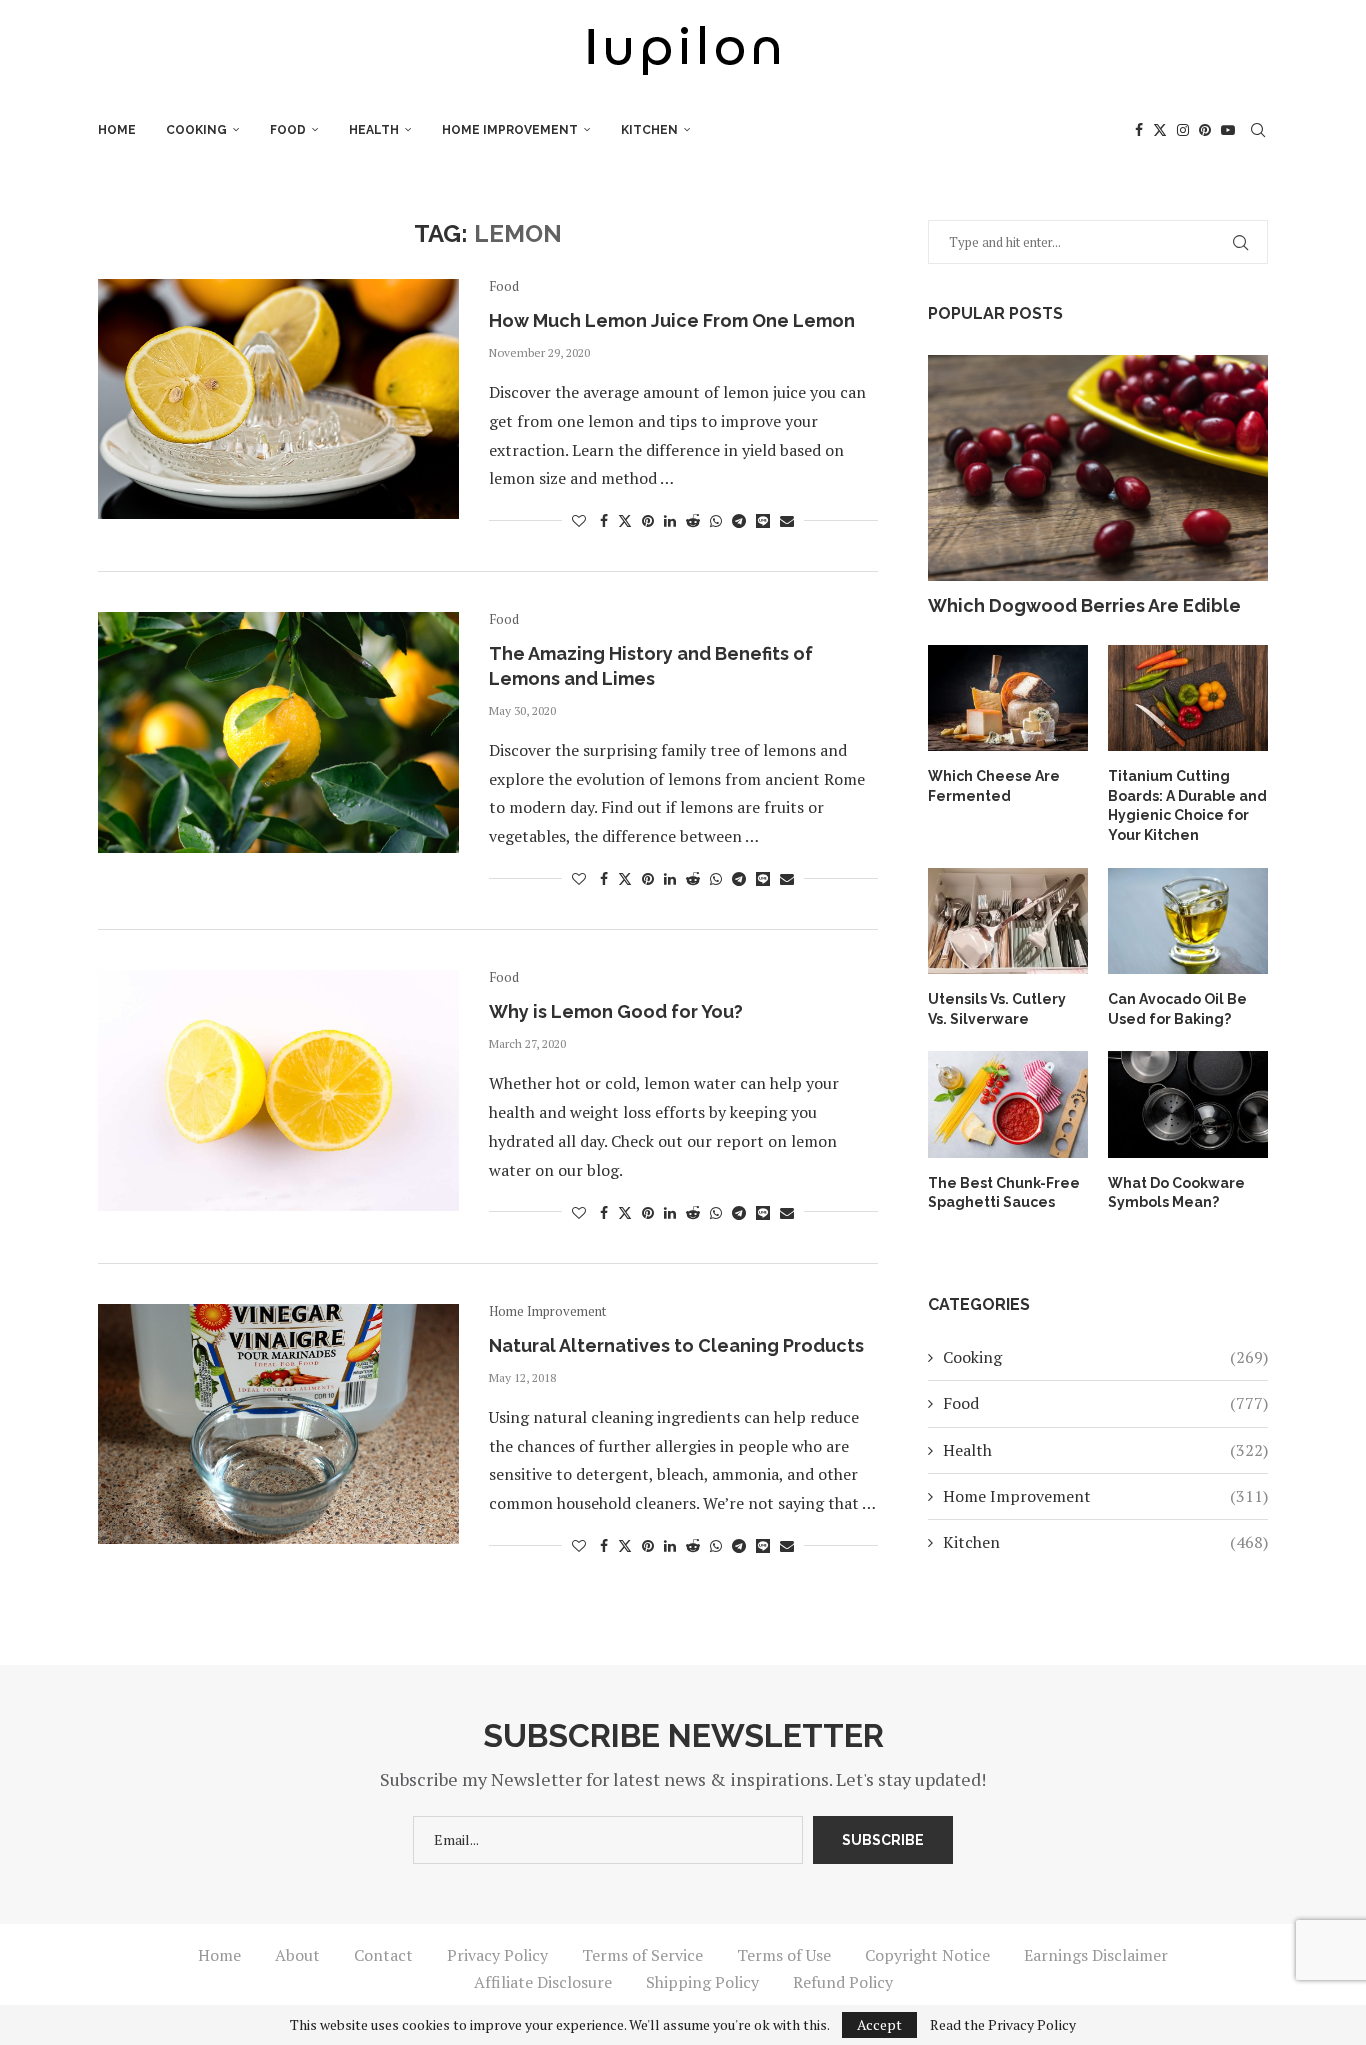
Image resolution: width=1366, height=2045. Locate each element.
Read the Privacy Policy (1003, 2025)
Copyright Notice (927, 1955)
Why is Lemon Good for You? (616, 1011)
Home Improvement (510, 130)
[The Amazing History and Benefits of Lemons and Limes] (278, 732)
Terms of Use (784, 1955)
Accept (879, 2024)
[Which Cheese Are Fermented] (1008, 698)
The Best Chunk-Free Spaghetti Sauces (1004, 1193)
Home (117, 130)
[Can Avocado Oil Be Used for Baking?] (1188, 921)
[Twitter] (1160, 130)
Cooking (196, 130)
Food (288, 130)
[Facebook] (1139, 130)
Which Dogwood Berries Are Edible (1084, 605)
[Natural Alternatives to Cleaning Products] (278, 1424)
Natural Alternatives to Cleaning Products (676, 1345)
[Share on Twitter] (625, 520)
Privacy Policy (497, 1955)
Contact (383, 1955)
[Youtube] (1228, 130)
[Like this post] (579, 520)
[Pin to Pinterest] (648, 520)
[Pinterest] (1205, 130)
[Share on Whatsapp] (716, 520)
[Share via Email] (787, 520)
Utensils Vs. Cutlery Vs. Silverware (997, 1009)
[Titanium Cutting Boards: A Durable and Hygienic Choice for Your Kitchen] (1188, 698)
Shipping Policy (702, 1982)
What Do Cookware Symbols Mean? (1176, 1193)
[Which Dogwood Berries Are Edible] (1098, 468)
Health (374, 130)
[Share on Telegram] (739, 520)
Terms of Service (642, 1955)
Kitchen (649, 130)
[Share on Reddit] (693, 520)
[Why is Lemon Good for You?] (278, 1090)
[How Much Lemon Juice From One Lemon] (278, 399)
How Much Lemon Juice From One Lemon (672, 320)
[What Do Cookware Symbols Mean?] (1188, 1104)
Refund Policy (843, 1982)
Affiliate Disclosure (543, 1982)
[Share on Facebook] (604, 520)
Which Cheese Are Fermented (994, 786)
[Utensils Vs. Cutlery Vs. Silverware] (1008, 921)
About (297, 1955)
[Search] (1258, 130)
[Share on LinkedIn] (670, 520)
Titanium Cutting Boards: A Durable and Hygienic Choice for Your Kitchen (1187, 805)
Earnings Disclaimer (1096, 1955)
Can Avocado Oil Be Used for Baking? (1177, 1009)
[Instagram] (1183, 130)
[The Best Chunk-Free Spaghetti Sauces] (1008, 1104)
